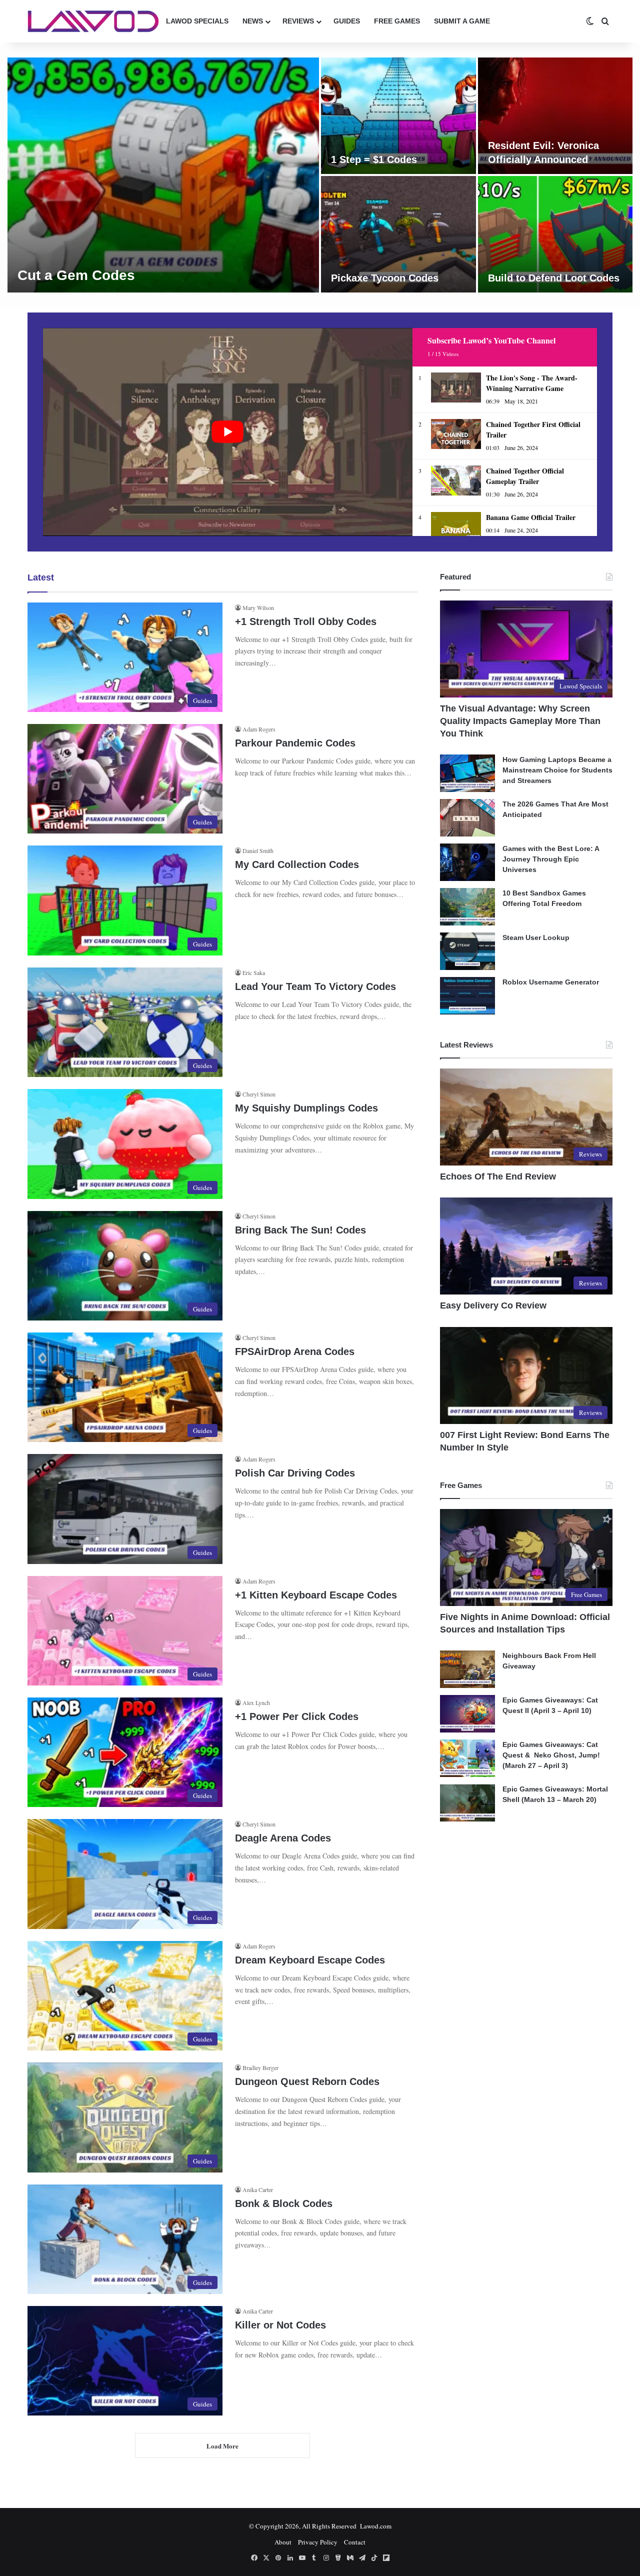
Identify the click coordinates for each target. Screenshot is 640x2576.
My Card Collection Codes (297, 864)
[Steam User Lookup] (467, 951)
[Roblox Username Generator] (467, 996)
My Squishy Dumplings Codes (306, 1108)
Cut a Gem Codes (76, 275)
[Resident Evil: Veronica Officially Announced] (555, 116)
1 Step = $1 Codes (374, 159)
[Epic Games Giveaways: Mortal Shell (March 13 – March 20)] (467, 1803)
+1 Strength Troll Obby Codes (306, 621)
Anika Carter (258, 2189)
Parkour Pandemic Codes (295, 743)
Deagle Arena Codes (283, 1838)
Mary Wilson (258, 607)
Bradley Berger (260, 2067)
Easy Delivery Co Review (493, 1305)
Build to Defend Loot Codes (554, 278)
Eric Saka (254, 972)
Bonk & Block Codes (284, 2203)
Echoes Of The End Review (498, 1176)
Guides (347, 21)
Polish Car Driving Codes (295, 1473)
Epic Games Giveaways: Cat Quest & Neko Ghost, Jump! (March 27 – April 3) (551, 1755)
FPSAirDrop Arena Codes (295, 1351)
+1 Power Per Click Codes (297, 1716)
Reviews (298, 21)
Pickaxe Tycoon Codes (385, 278)
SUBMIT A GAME (462, 21)
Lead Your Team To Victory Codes (315, 986)
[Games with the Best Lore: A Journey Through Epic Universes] (467, 862)
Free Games (397, 21)
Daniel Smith (258, 850)
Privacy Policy (318, 2542)
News (253, 21)
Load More (222, 2446)
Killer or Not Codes (280, 2325)
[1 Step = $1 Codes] (398, 116)
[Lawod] (93, 21)
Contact (355, 2542)
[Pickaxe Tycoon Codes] (398, 234)
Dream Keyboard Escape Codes (310, 1960)
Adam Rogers (259, 729)
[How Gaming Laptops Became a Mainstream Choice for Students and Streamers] (467, 773)
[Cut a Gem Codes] (163, 175)
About (283, 2542)
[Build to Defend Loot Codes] (555, 234)
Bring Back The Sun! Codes (300, 1230)
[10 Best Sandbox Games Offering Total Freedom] (467, 907)
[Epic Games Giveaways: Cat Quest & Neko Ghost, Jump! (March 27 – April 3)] (467, 1758)
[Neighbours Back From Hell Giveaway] (467, 1669)
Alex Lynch (256, 1702)
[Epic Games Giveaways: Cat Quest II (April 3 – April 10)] (467, 1714)
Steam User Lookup (536, 937)
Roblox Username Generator (551, 982)
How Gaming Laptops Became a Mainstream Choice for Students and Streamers (557, 770)
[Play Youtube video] (228, 432)
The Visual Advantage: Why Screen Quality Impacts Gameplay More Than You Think (520, 721)
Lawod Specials (197, 21)
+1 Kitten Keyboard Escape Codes (316, 1595)
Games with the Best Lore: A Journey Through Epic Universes (551, 859)
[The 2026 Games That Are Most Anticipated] (467, 818)
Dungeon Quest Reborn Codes (307, 2081)
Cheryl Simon (259, 1094)
